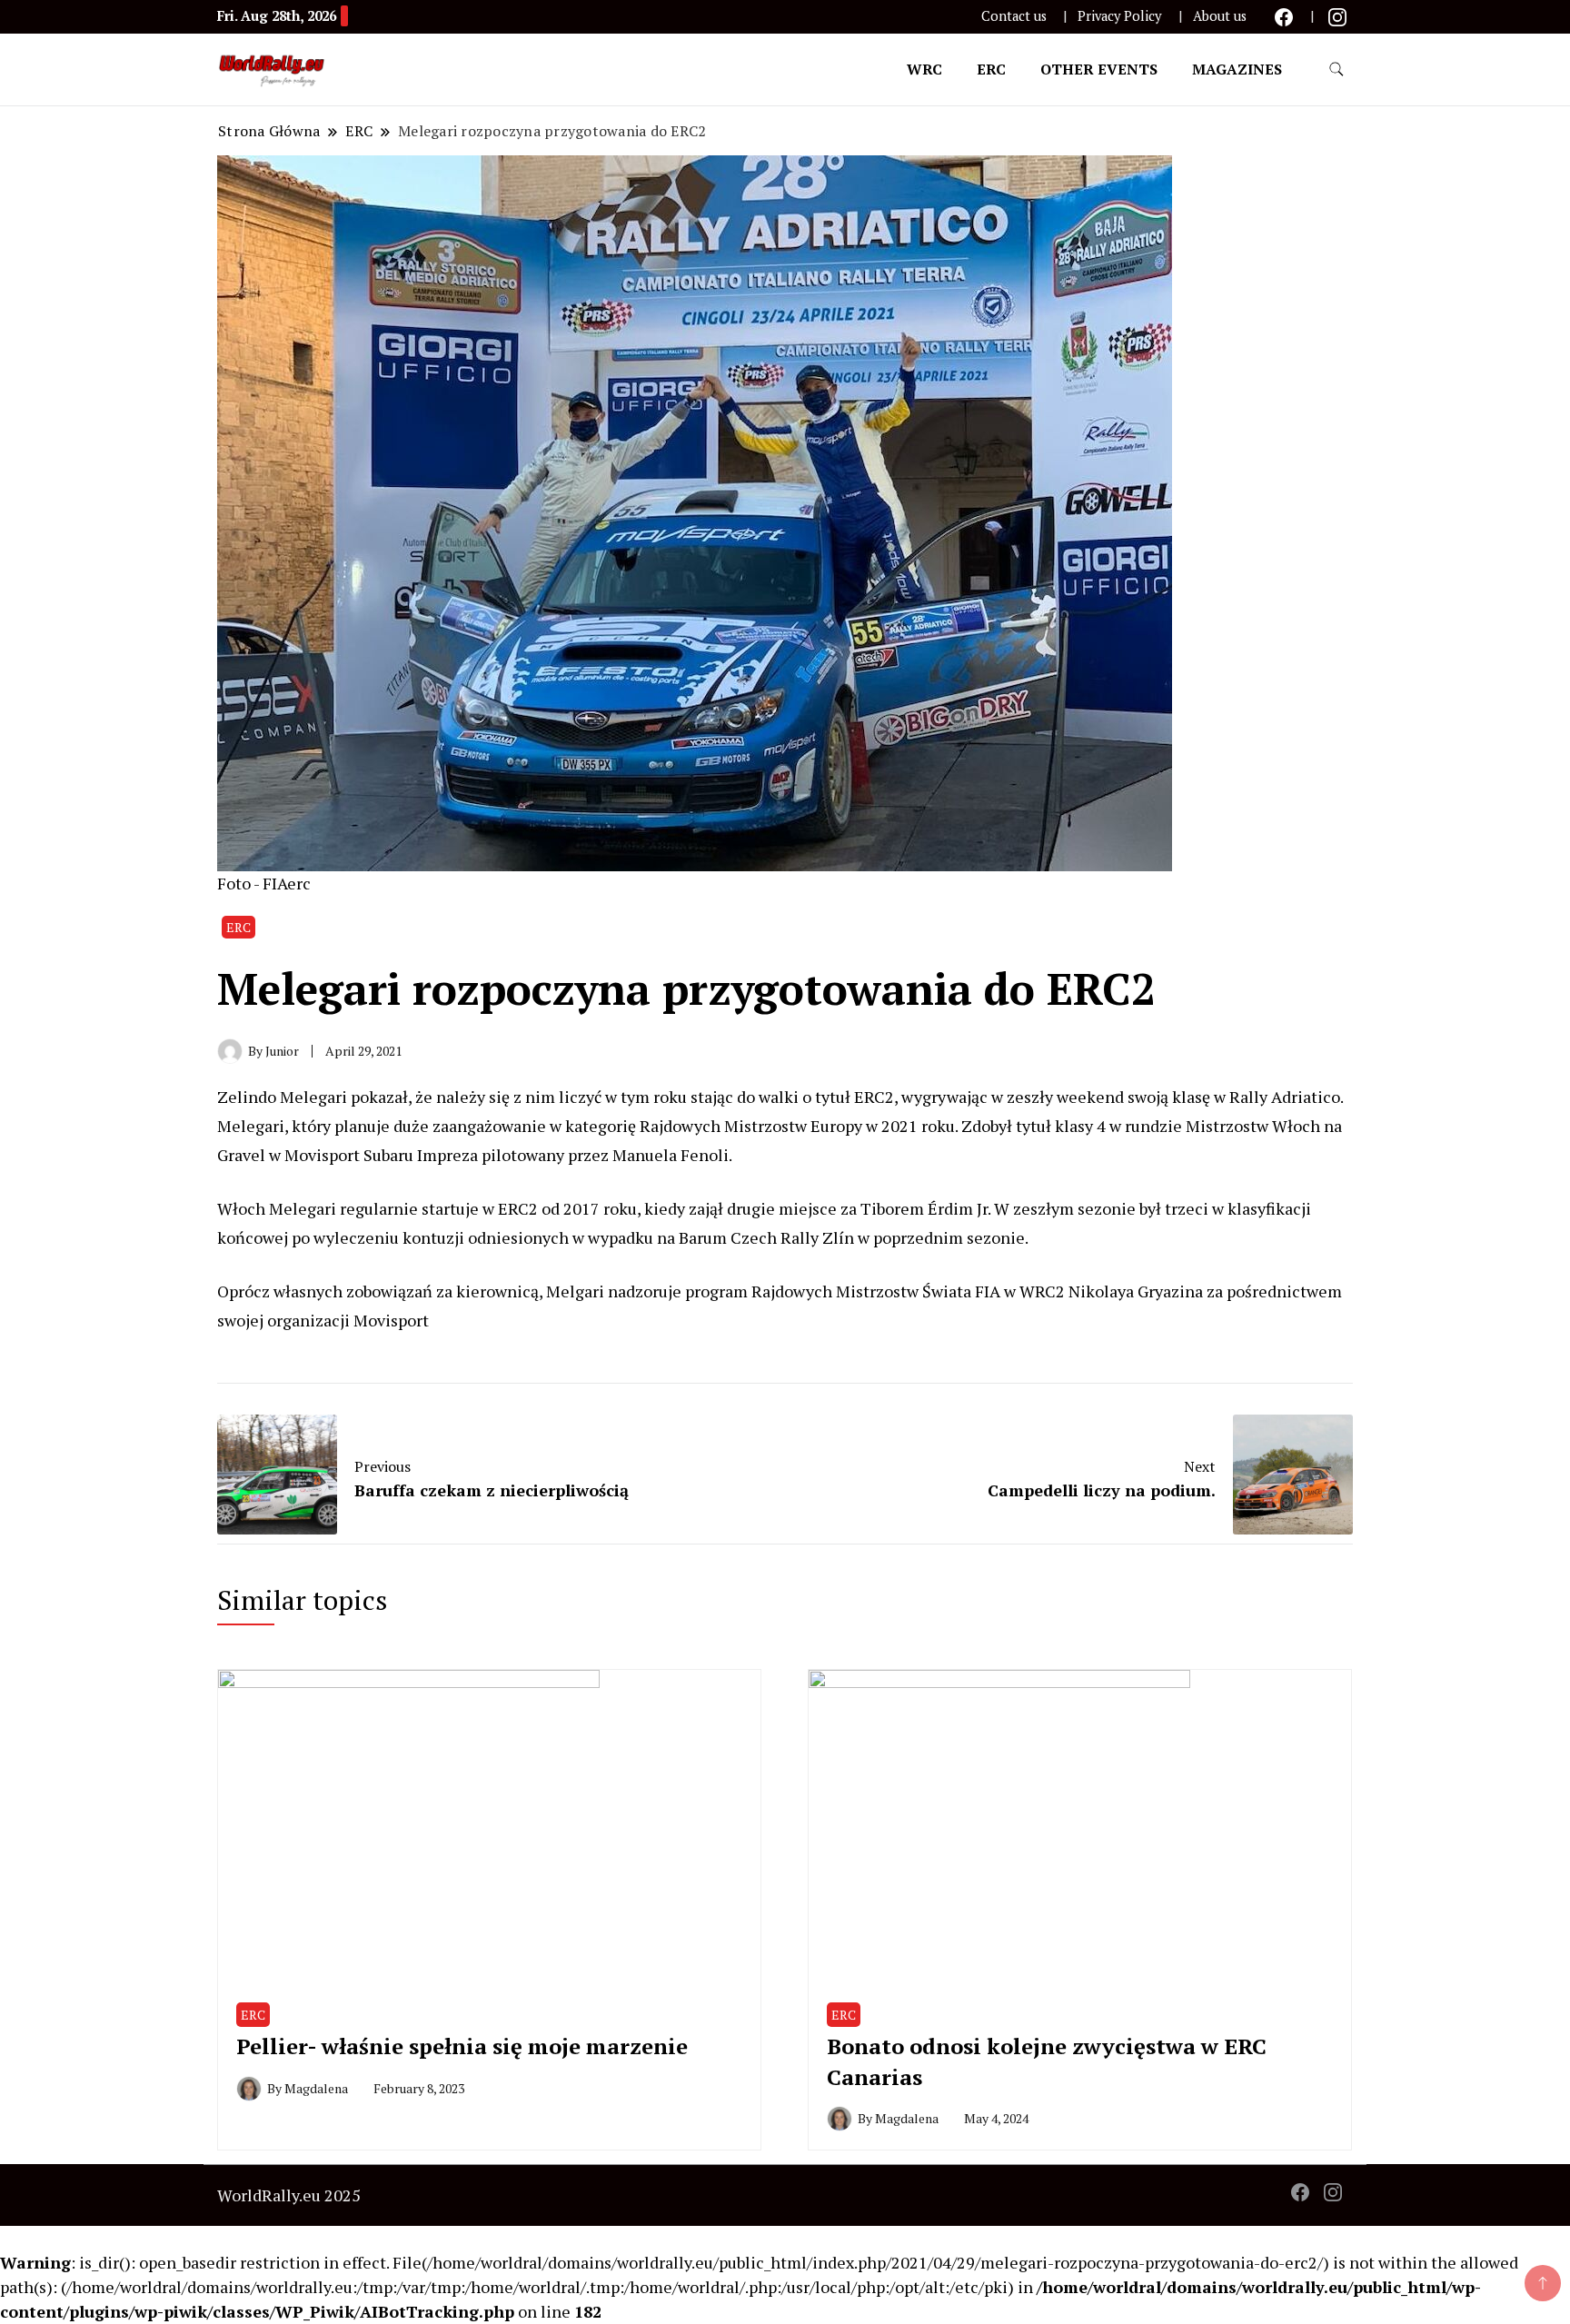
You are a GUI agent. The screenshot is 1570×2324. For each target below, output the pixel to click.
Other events (1099, 69)
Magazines (1237, 69)
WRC (924, 69)
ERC (991, 69)
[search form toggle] (1336, 70)
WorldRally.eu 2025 (289, 2195)
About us (1220, 16)
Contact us (1014, 16)
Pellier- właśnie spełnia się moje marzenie (462, 2046)
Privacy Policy (1119, 16)
